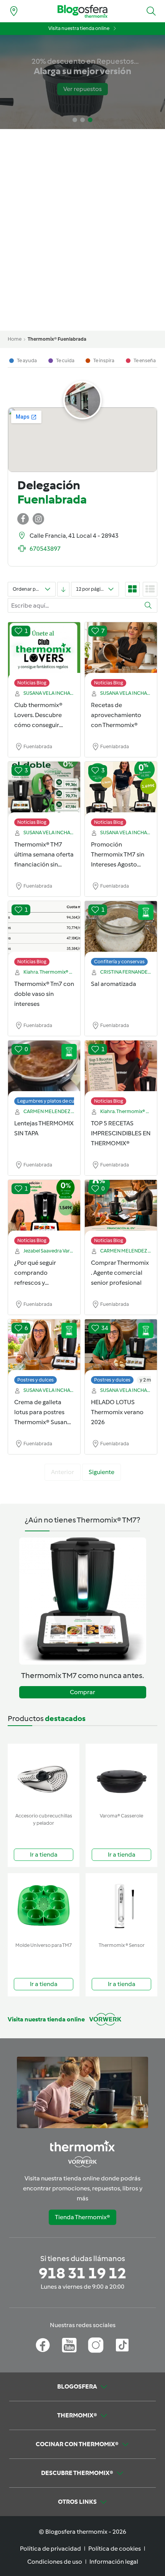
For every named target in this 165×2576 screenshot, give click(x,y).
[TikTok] (122, 2345)
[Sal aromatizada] (121, 929)
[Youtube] (69, 2345)
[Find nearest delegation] (14, 11)
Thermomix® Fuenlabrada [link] (57, 339)
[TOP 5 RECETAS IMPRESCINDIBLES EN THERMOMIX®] (121, 1069)
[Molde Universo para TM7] (44, 1906)
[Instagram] (96, 2345)
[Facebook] (43, 2345)
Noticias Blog (32, 683)
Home (15, 339)
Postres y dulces (35, 1380)
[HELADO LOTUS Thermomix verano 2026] (121, 1348)
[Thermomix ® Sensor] (121, 1906)
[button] (151, 11)
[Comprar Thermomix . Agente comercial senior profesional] (121, 1208)
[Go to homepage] (82, 11)
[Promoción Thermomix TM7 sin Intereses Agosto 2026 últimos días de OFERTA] (121, 790)
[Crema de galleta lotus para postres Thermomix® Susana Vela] (44, 1348)
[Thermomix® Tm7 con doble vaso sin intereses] (44, 929)
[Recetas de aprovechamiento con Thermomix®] (121, 651)
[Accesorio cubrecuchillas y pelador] (44, 1777)
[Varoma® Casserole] (121, 1777)
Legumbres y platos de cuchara (52, 1101)
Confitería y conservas (119, 962)
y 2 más (148, 1380)
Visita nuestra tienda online (79, 28)
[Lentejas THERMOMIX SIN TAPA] (44, 1069)
